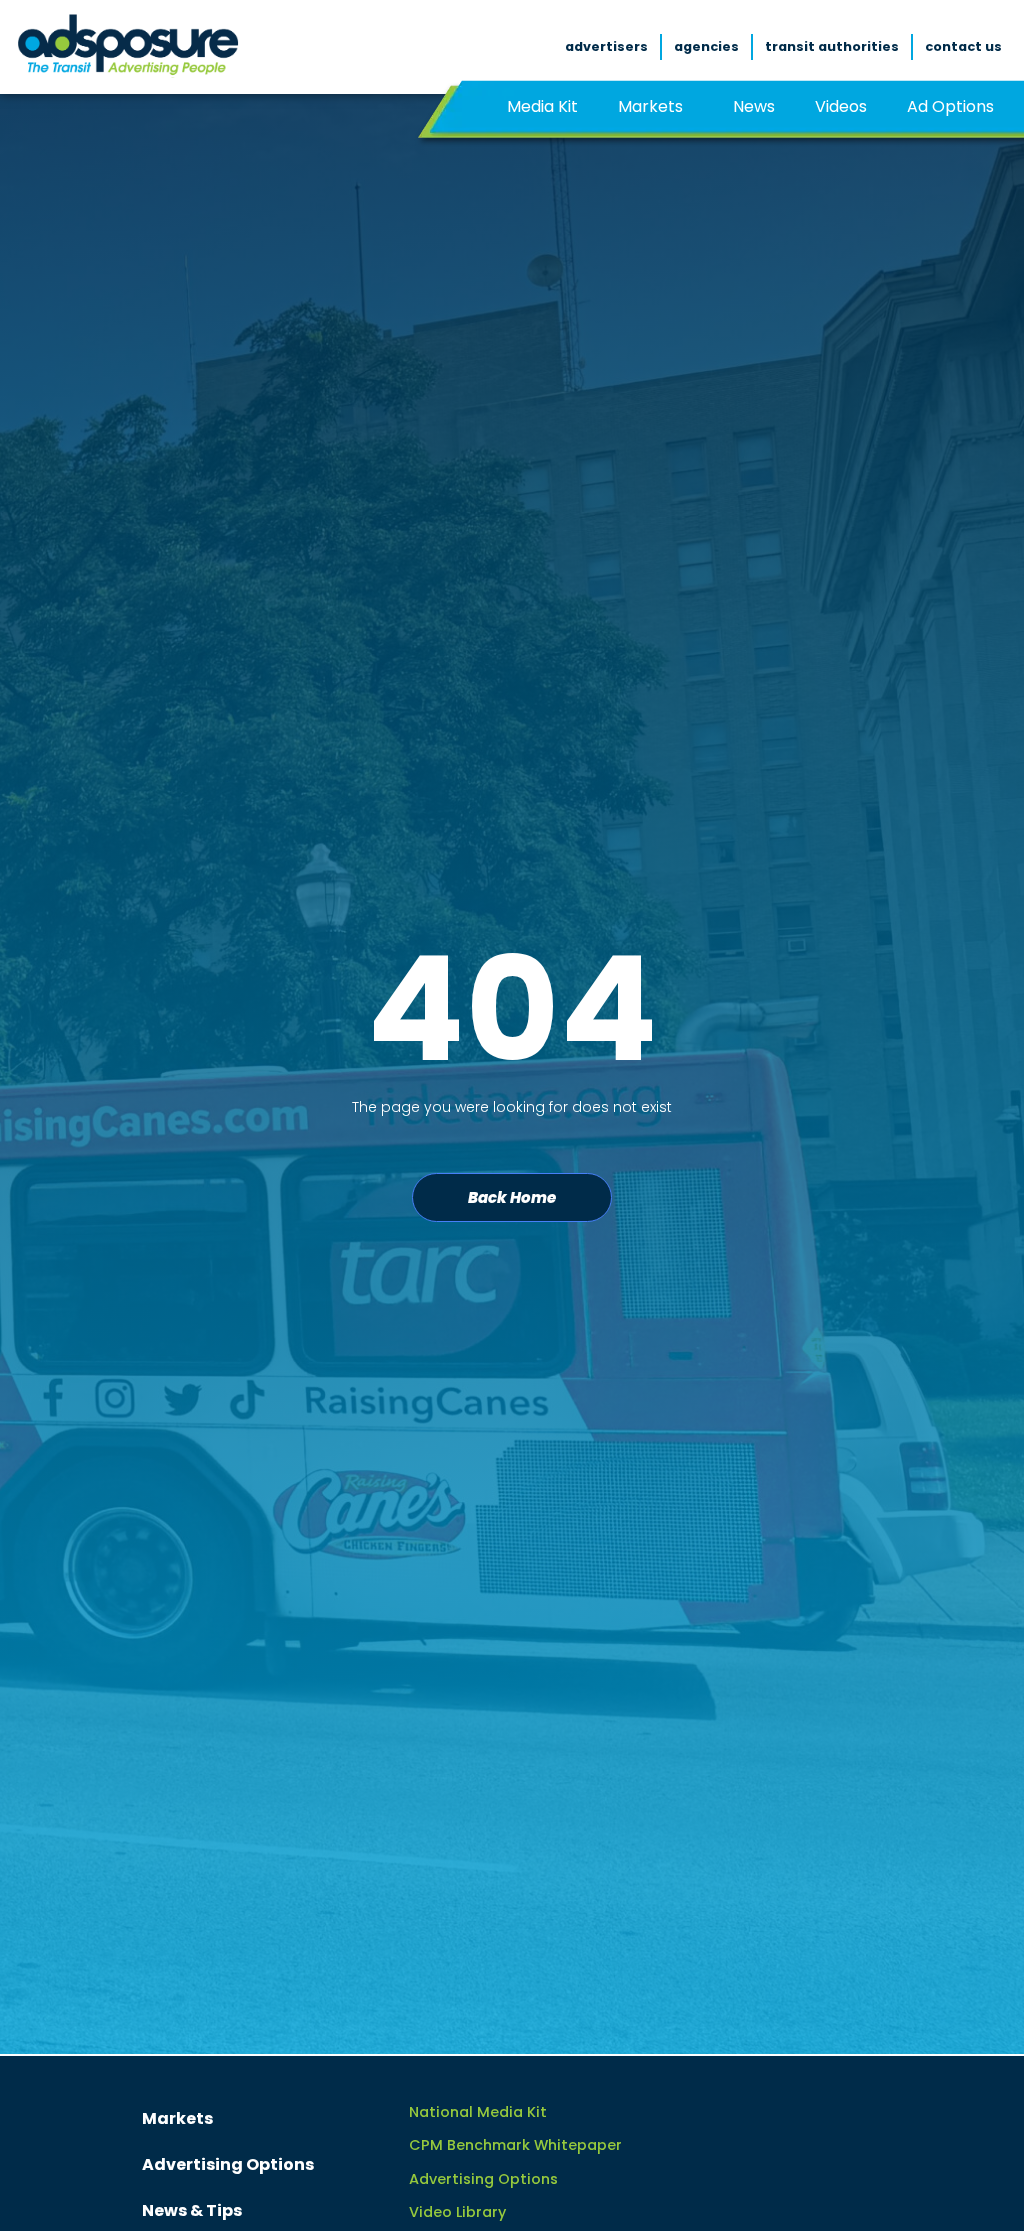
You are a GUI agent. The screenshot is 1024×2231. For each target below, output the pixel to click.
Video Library (457, 2212)
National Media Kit (478, 2112)
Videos (841, 106)
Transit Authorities (832, 46)
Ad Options (950, 106)
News (754, 106)
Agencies (706, 46)
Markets (650, 106)
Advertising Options (228, 2164)
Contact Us (963, 46)
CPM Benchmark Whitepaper (515, 2145)
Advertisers (606, 46)
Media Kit (542, 106)
